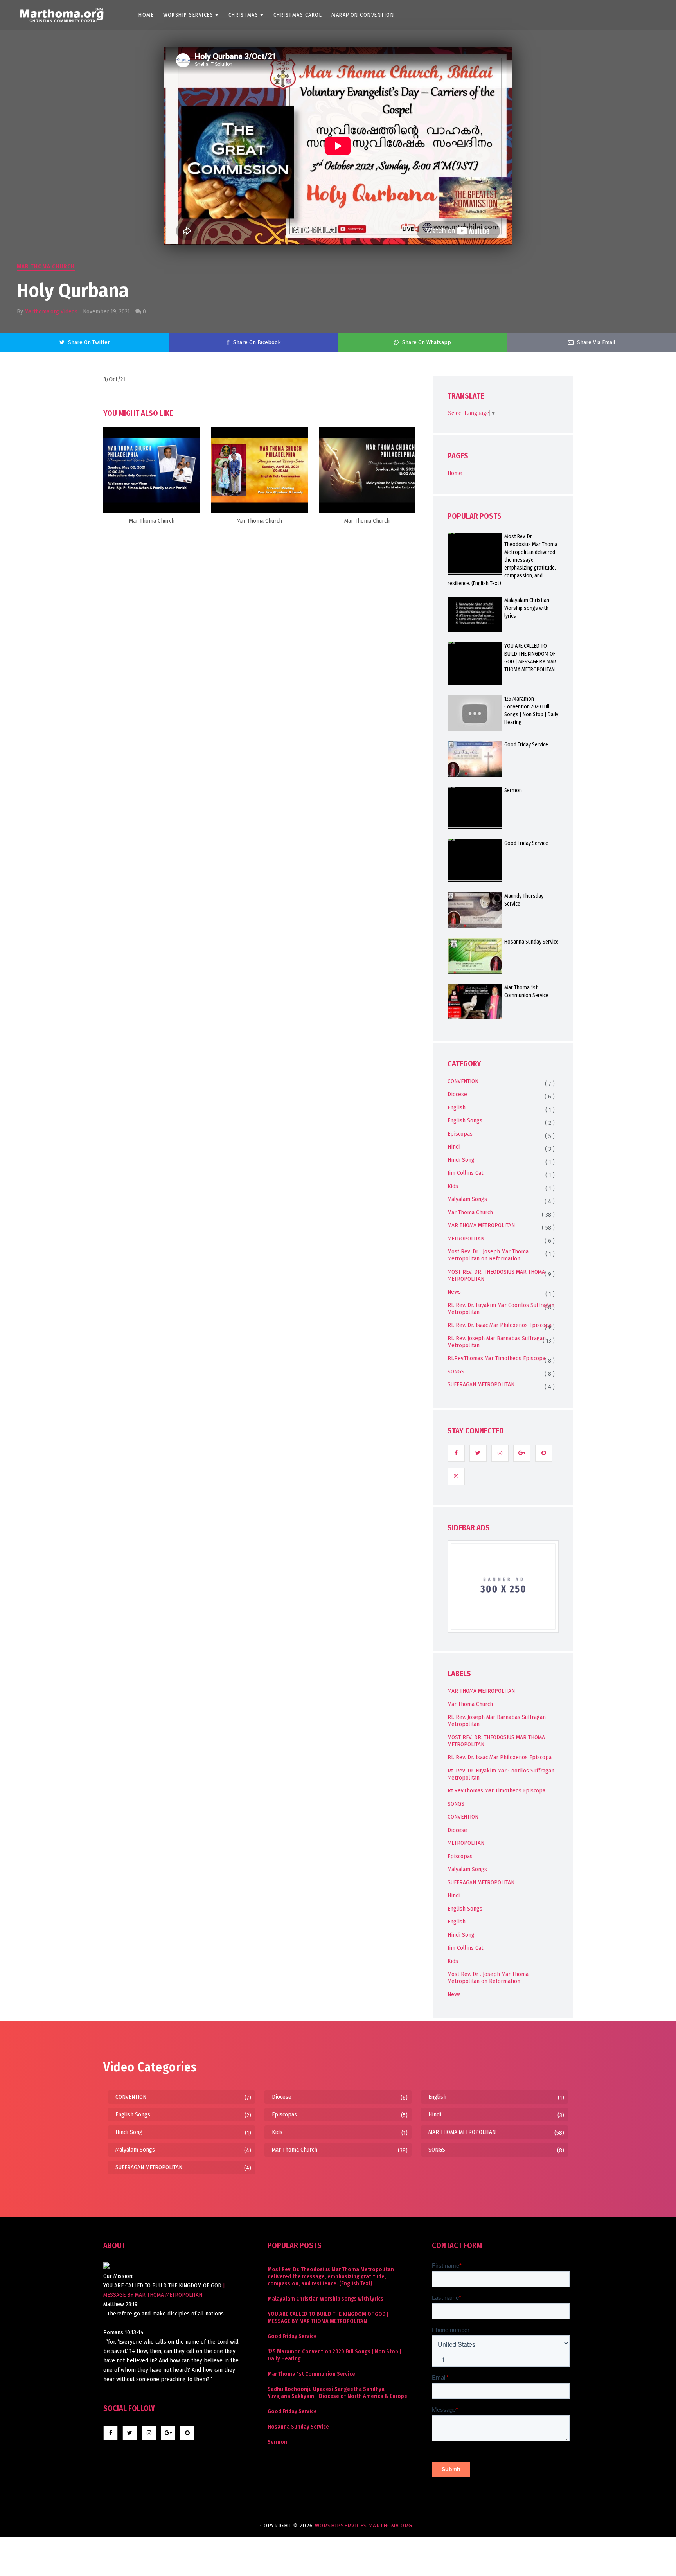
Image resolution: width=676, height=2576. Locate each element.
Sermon (513, 790)
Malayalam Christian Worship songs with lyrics (527, 608)
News (454, 1292)
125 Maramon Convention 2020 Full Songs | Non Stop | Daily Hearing (531, 711)
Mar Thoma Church (46, 266)
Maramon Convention (363, 15)
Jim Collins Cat (465, 1173)
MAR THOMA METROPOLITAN (481, 1225)
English (457, 1107)
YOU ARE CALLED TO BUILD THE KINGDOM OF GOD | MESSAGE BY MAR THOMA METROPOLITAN (530, 658)
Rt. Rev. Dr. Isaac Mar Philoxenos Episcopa (500, 1325)
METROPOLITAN (466, 1239)
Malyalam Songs (467, 1199)
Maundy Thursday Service (524, 900)
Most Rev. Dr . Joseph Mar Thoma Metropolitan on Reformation (488, 1255)
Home (146, 15)
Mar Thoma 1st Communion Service (526, 991)
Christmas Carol (298, 15)
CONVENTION (463, 1081)
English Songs (465, 1120)
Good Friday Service (526, 745)
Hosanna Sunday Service (531, 942)
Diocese (457, 1094)
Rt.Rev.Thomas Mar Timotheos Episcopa (496, 1358)
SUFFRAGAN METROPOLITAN (481, 1384)
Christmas (244, 15)
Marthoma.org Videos (51, 311)
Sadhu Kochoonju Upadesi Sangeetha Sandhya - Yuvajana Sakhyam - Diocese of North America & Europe (337, 2393)
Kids (453, 1186)
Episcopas (460, 1134)
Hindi (454, 1147)
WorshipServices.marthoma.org (365, 2526)
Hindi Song (461, 1160)
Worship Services (188, 15)
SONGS (456, 1372)
